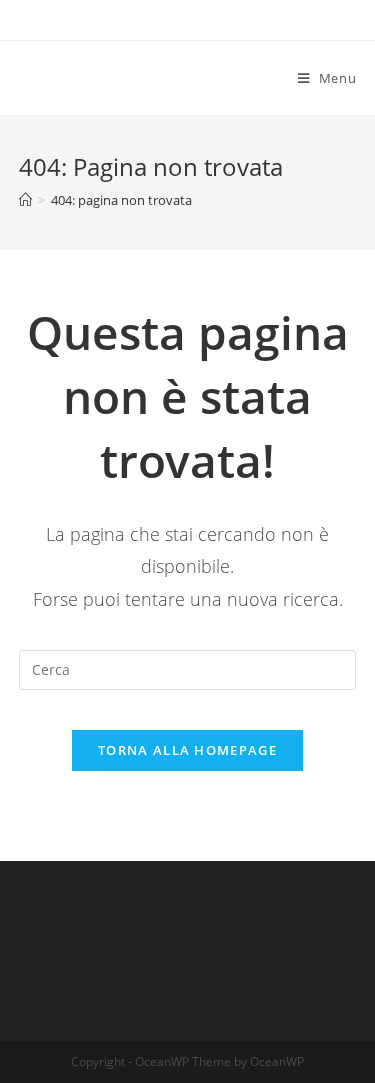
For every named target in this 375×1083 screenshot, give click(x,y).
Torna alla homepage (187, 750)
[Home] (25, 200)
